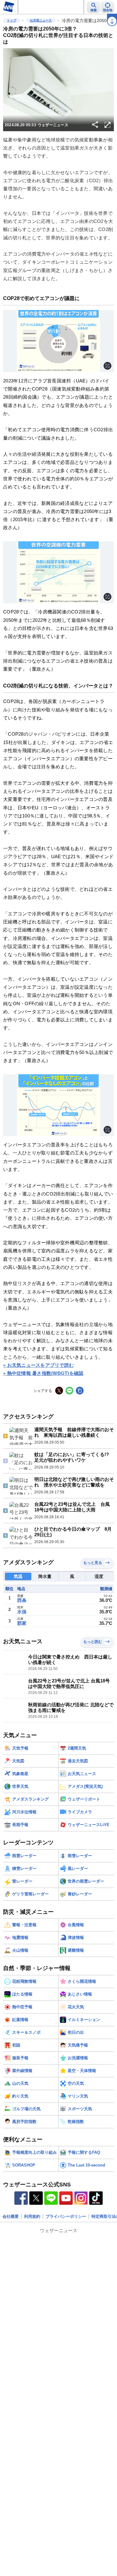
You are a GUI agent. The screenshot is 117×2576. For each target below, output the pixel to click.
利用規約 (32, 2216)
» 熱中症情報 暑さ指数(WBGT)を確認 (43, 1373)
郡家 (22, 1623)
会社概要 (11, 2216)
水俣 (22, 1612)
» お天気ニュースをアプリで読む (38, 1365)
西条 (22, 1600)
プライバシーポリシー (66, 2216)
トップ (12, 20)
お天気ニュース (41, 20)
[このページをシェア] (95, 125)
